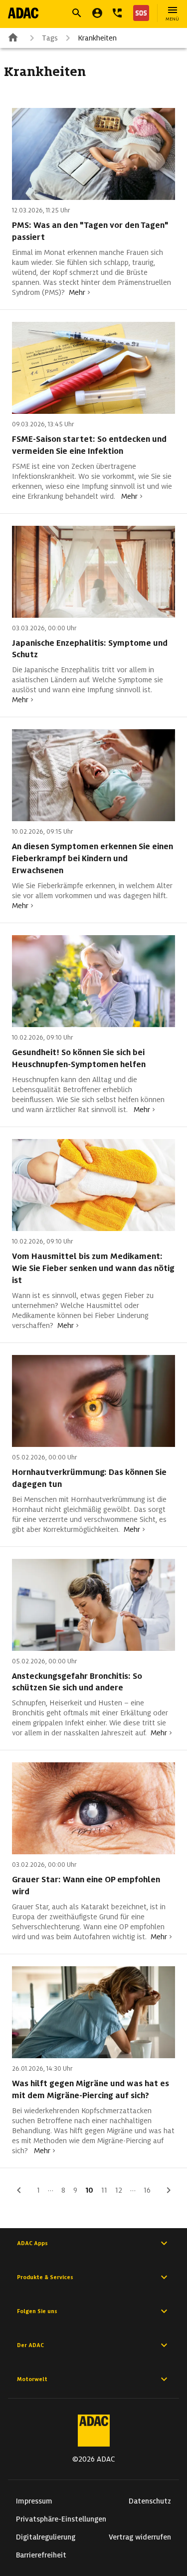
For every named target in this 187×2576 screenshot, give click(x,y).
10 (89, 2190)
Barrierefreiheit (41, 2555)
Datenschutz (150, 2501)
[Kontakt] (117, 13)
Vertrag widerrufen (140, 2537)
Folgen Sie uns (37, 2311)
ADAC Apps (32, 2243)
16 (147, 2190)
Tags (50, 38)
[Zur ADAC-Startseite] (23, 13)
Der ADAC (30, 2345)
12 (119, 2190)
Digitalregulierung (46, 2537)
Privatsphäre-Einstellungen (61, 2519)
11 (104, 2190)
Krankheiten (97, 38)
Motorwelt (32, 2379)
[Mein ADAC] (97, 13)
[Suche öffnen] (77, 13)
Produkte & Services (45, 2277)
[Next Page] (169, 2190)
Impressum (34, 2501)
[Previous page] (19, 2190)
